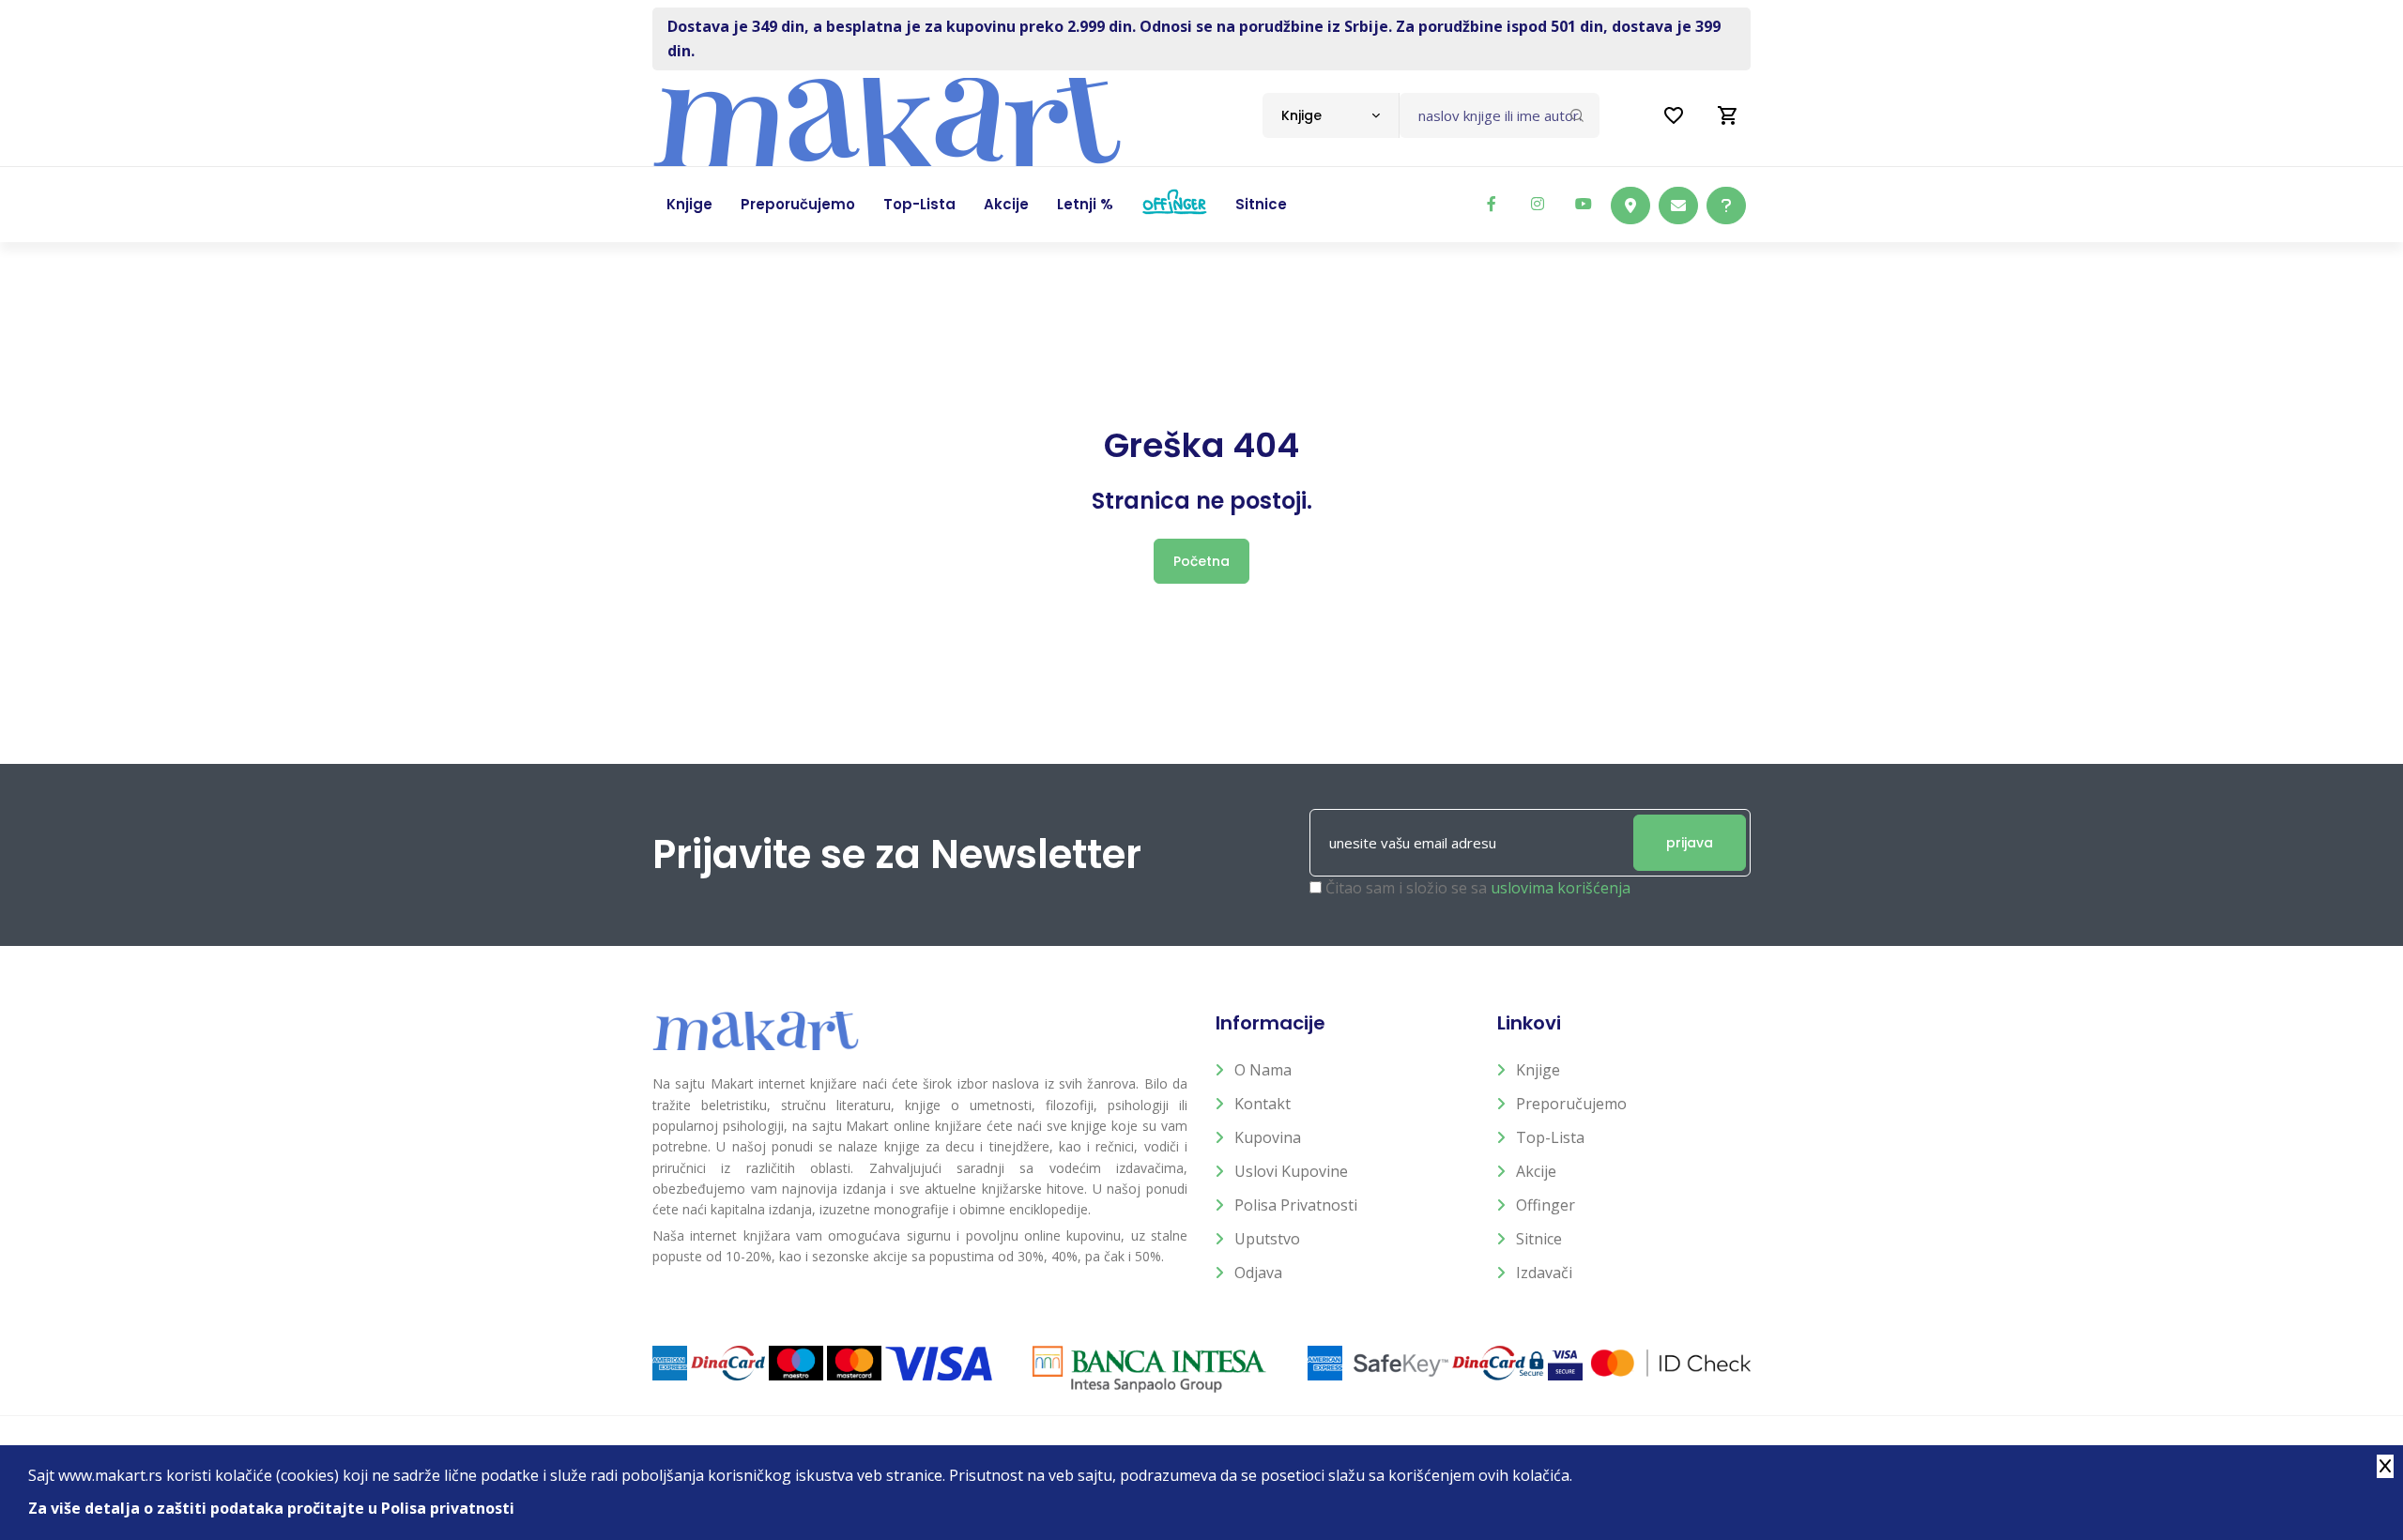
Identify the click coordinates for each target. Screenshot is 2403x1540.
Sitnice (1539, 1239)
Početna (1201, 561)
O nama (1263, 1070)
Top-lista (1550, 1137)
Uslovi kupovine (1291, 1171)
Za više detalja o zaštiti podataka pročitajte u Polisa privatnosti (271, 1508)
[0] (1728, 115)
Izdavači (1544, 1273)
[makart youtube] (1584, 204)
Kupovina (1268, 1137)
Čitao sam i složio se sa (1478, 888)
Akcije (1536, 1171)
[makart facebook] (1492, 204)
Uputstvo (1267, 1239)
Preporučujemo (1571, 1104)
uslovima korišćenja (1561, 888)
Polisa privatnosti (1296, 1205)
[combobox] (1331, 115)
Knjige (1538, 1070)
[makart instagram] (1538, 204)
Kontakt (1263, 1104)
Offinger (1546, 1205)
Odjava (1258, 1273)
